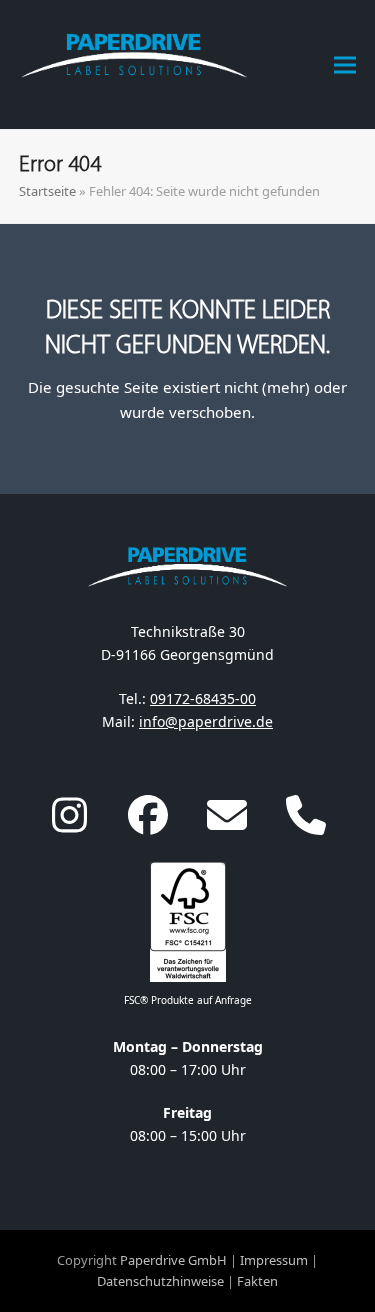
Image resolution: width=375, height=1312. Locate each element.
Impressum (274, 1260)
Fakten (257, 1281)
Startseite (47, 191)
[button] (345, 64)
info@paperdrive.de (206, 721)
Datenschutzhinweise (160, 1281)
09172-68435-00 (203, 698)
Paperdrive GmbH (173, 1260)
